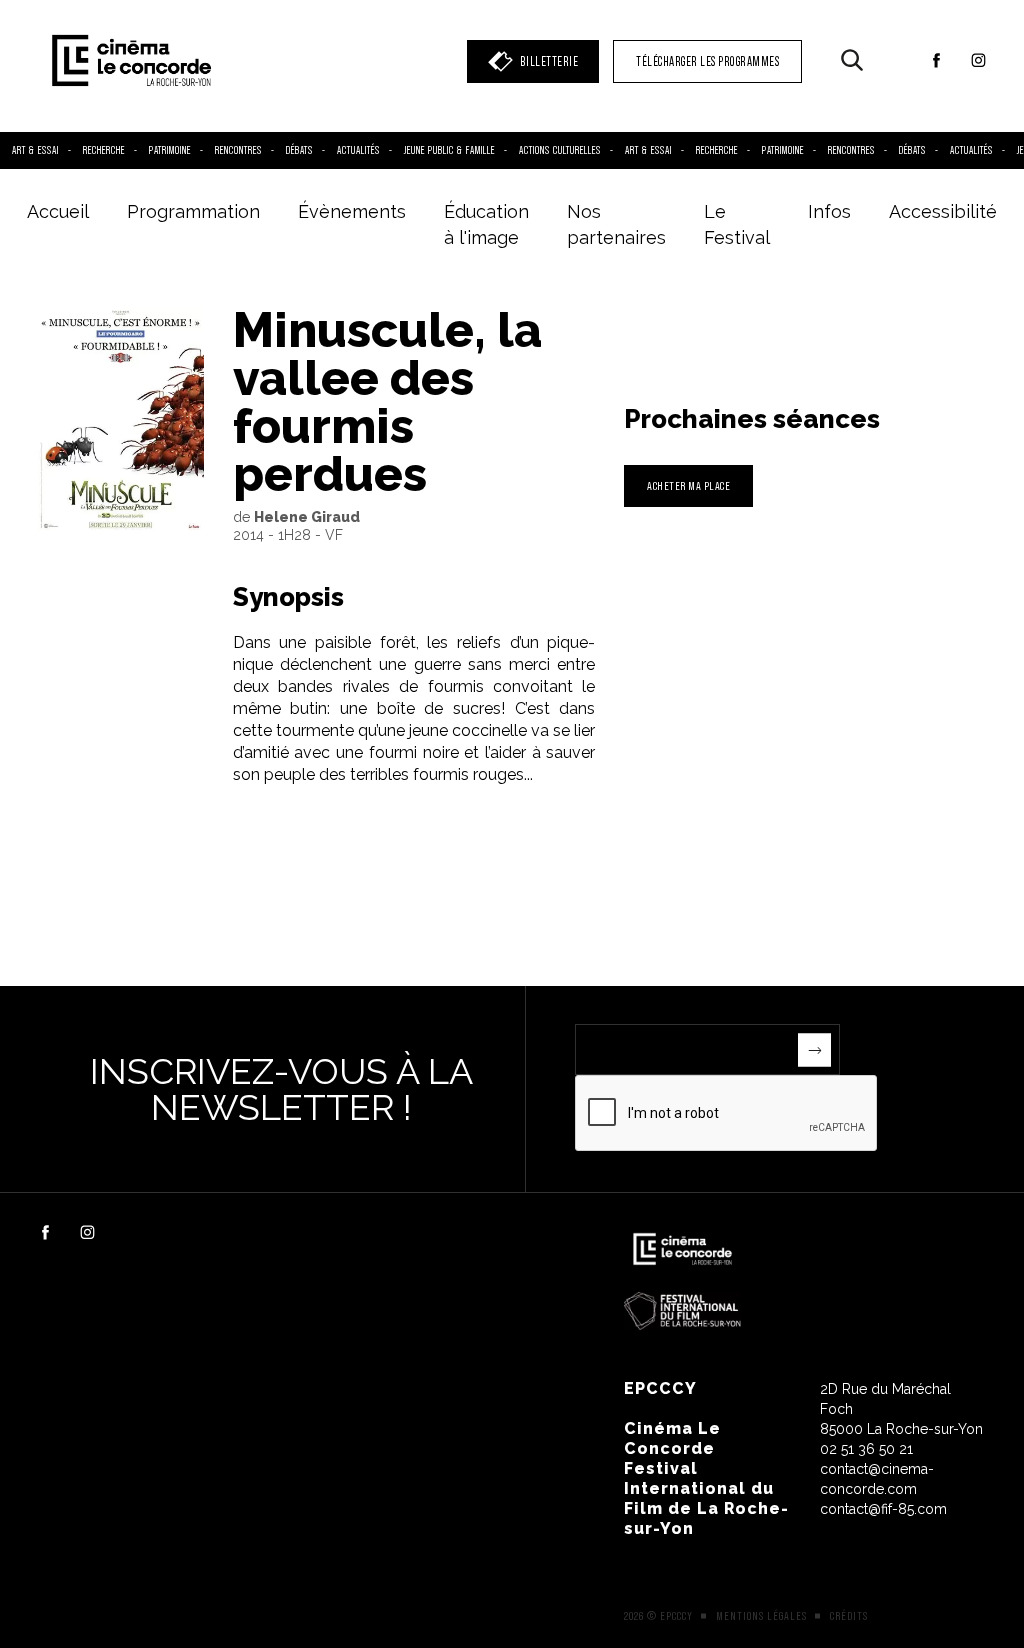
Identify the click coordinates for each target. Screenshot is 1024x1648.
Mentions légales (761, 1616)
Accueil (58, 211)
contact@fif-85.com (883, 1509)
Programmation (193, 211)
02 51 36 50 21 (866, 1449)
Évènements (352, 211)
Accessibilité (943, 211)
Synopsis (288, 597)
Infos (829, 211)
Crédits (849, 1616)
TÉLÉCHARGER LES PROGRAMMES (707, 61)
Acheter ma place (688, 485)
